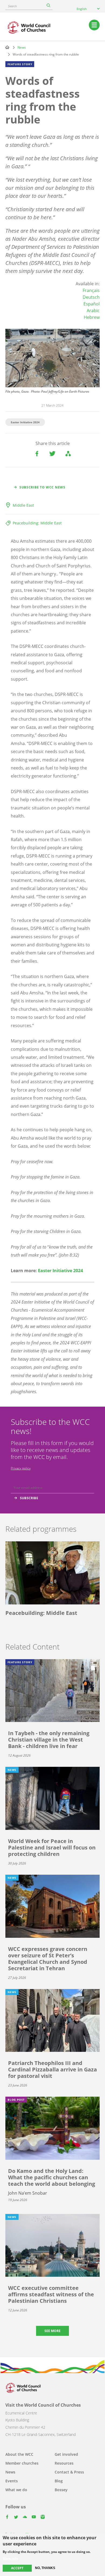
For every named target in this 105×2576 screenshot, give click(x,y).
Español (92, 304)
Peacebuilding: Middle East (37, 523)
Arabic (93, 311)
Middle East (23, 505)
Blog (59, 2481)
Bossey (61, 2490)
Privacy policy (21, 1468)
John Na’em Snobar (28, 2193)
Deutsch (91, 297)
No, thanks (45, 2568)
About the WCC (19, 2454)
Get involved (66, 2454)
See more (52, 2331)
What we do (16, 2490)
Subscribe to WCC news (42, 487)
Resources (64, 2463)
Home (7, 47)
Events (12, 2481)
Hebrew (92, 317)
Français (91, 290)
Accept (17, 2568)
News (22, 47)
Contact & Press (69, 2472)
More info (10, 2559)
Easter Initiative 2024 (25, 422)
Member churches (22, 2463)
